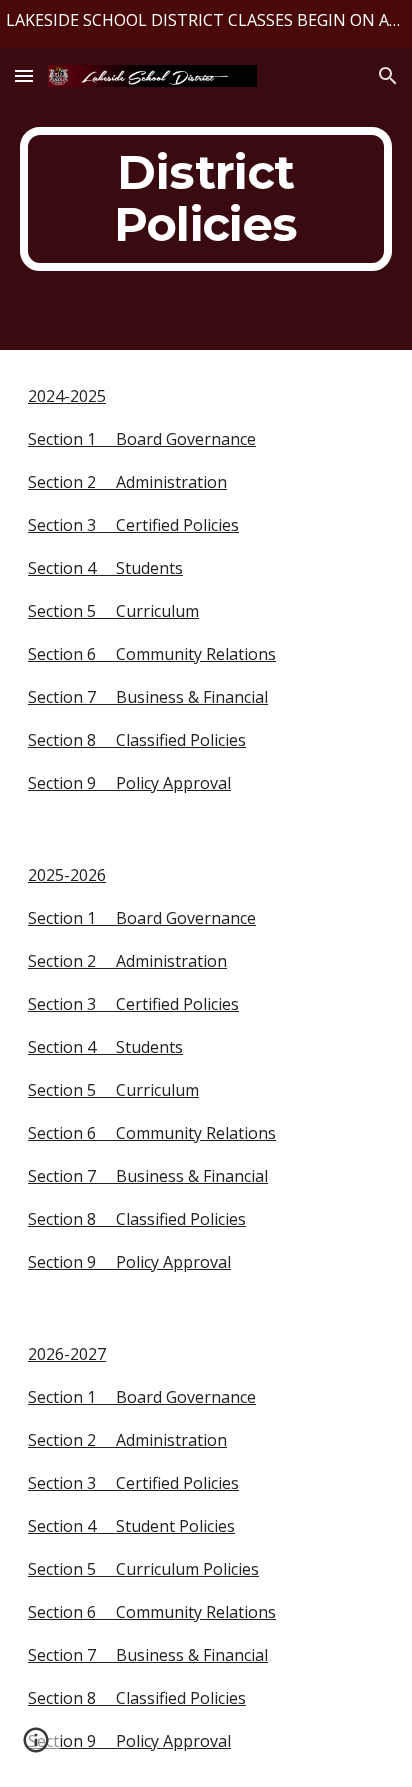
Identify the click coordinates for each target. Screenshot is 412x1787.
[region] (206, 24)
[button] (24, 75)
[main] (206, 199)
